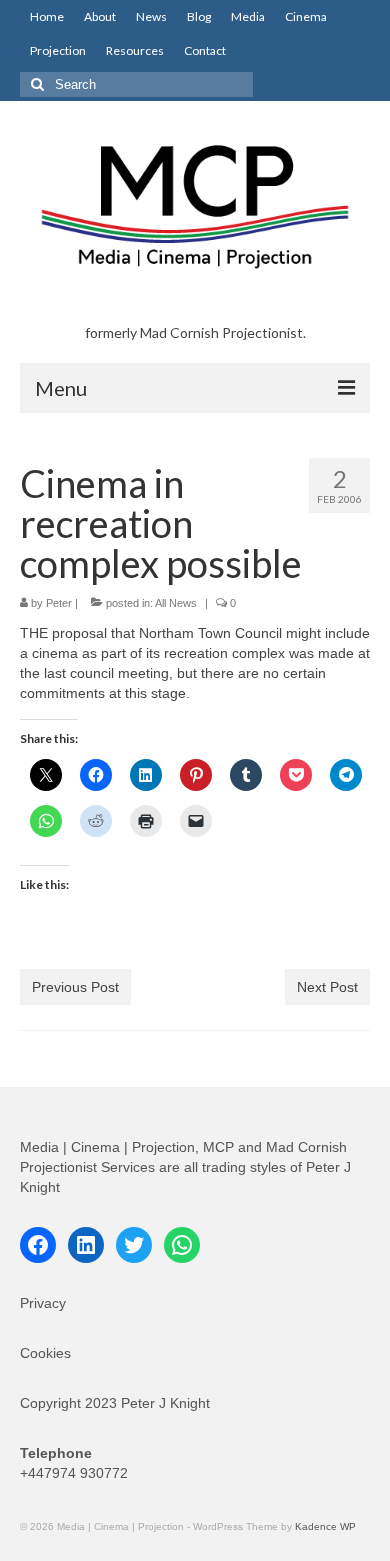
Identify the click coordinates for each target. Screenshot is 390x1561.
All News (176, 603)
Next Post (327, 987)
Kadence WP (325, 1526)
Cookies (45, 1353)
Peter (59, 603)
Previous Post (75, 987)
